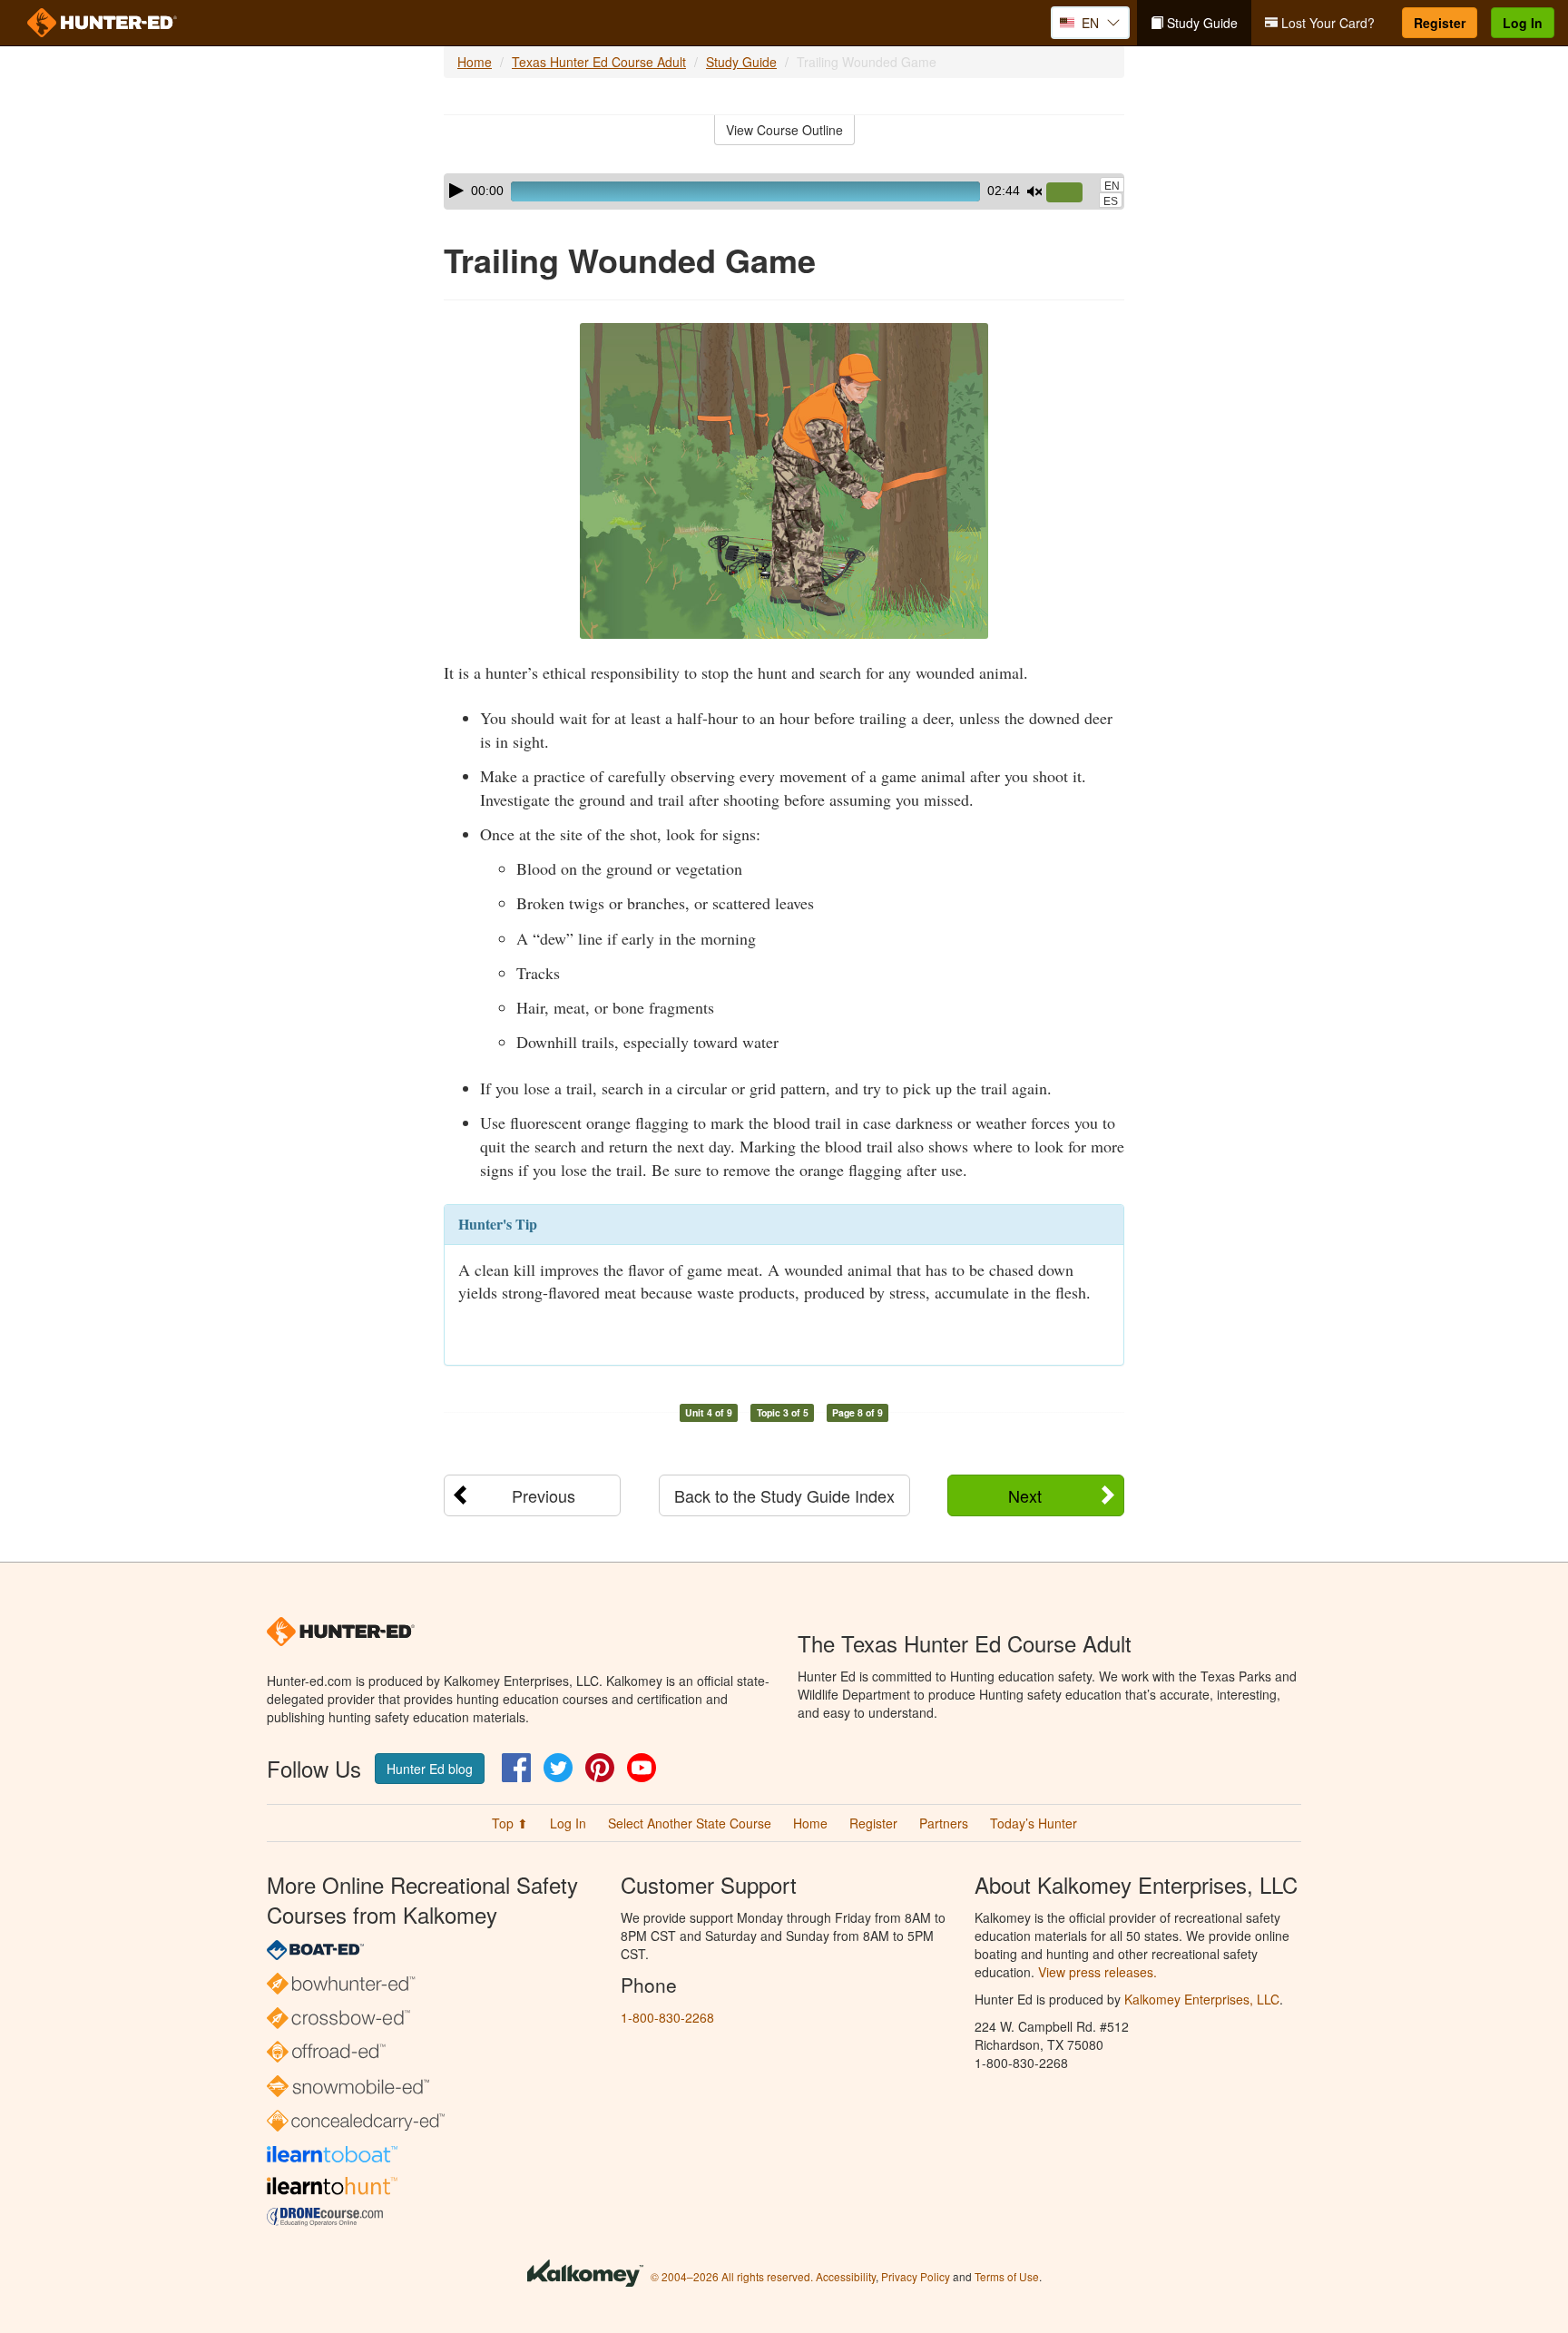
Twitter (558, 1768)
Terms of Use (1007, 2276)
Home (475, 62)
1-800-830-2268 (667, 2017)
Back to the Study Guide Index (784, 1495)
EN (1112, 186)
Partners (944, 1823)
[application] (784, 191)
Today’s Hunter (1034, 1823)
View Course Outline (784, 130)
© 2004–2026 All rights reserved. (732, 2276)
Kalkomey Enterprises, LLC (1202, 1999)
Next (1025, 1495)
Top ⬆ (510, 1823)
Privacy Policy (916, 2276)
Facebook (516, 1768)
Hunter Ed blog (430, 1769)
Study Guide (1200, 23)
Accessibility (846, 2276)
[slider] (1072, 193)
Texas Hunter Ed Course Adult (599, 62)
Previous (544, 1495)
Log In (1523, 23)
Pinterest (600, 1768)
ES (1111, 201)
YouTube (642, 1768)
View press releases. (1098, 1972)
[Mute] (1034, 191)
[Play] (456, 191)
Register (1440, 23)
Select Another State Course (690, 1823)
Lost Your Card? (1326, 23)
